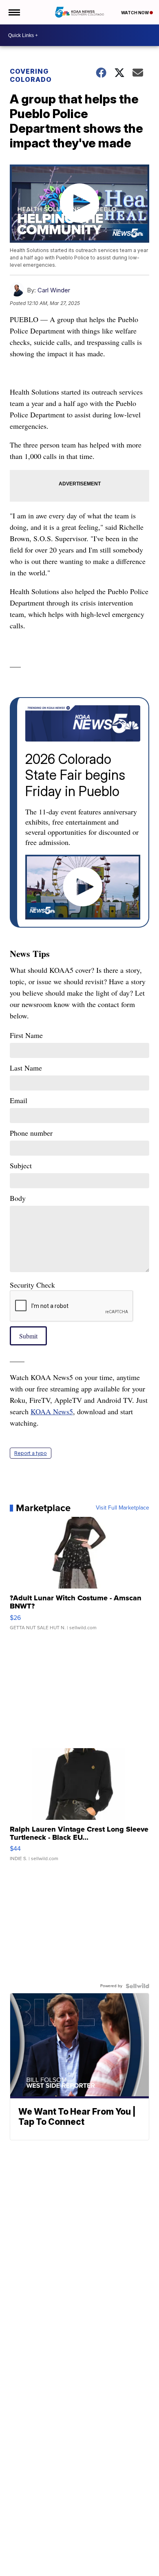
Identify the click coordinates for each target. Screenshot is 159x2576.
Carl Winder (54, 290)
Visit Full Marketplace (123, 1508)
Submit (28, 1336)
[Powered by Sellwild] (137, 1986)
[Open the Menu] (14, 12)
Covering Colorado (31, 75)
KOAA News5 (52, 1411)
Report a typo (31, 1453)
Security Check (32, 1285)
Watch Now (135, 13)
